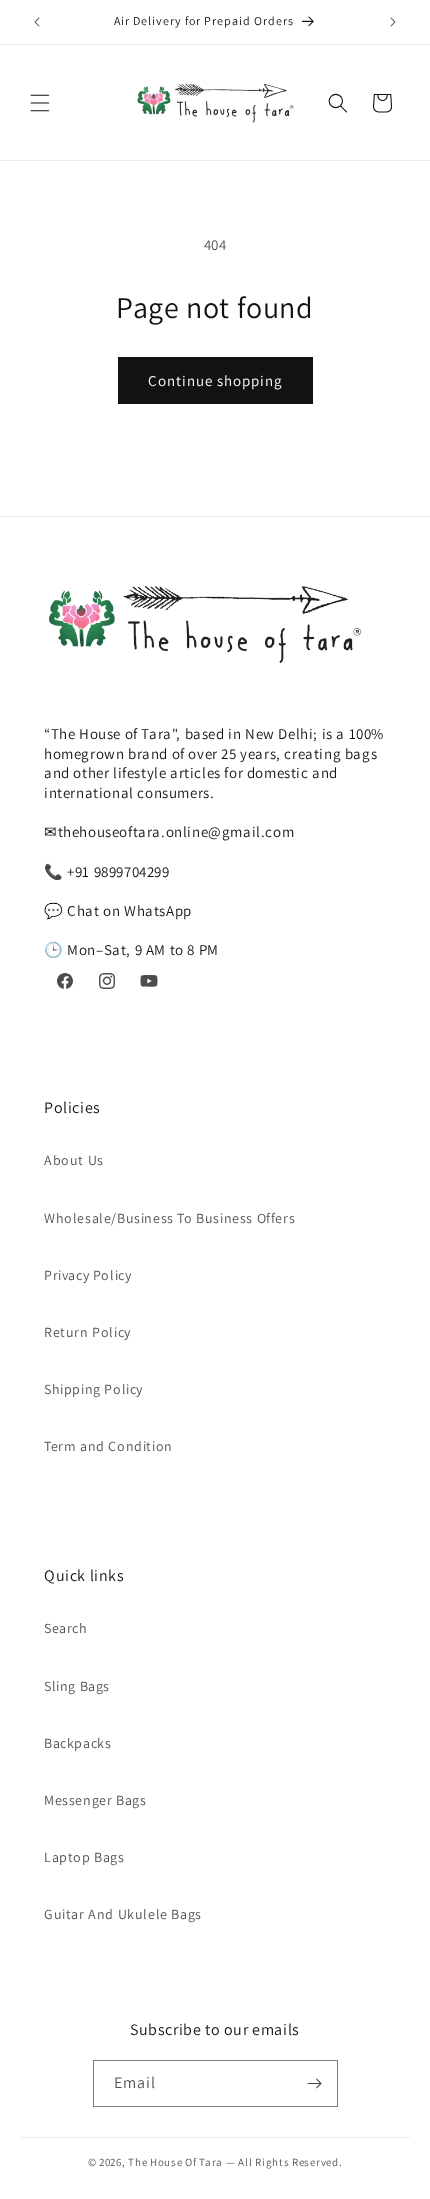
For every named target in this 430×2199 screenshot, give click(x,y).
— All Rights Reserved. (284, 2162)
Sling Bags (77, 1686)
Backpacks (77, 1743)
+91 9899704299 (118, 871)
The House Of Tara (177, 2162)
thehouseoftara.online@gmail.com (176, 831)
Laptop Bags (84, 1857)
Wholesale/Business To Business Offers (169, 1218)
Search (66, 1628)
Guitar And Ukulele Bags (123, 1914)
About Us (74, 1160)
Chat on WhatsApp (129, 910)
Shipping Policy (93, 1389)
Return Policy (87, 1332)
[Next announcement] (393, 22)
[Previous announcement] (37, 22)
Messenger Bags (95, 1800)
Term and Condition (108, 1446)
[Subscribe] (315, 2083)
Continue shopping (215, 380)
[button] (40, 103)
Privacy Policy (87, 1275)
